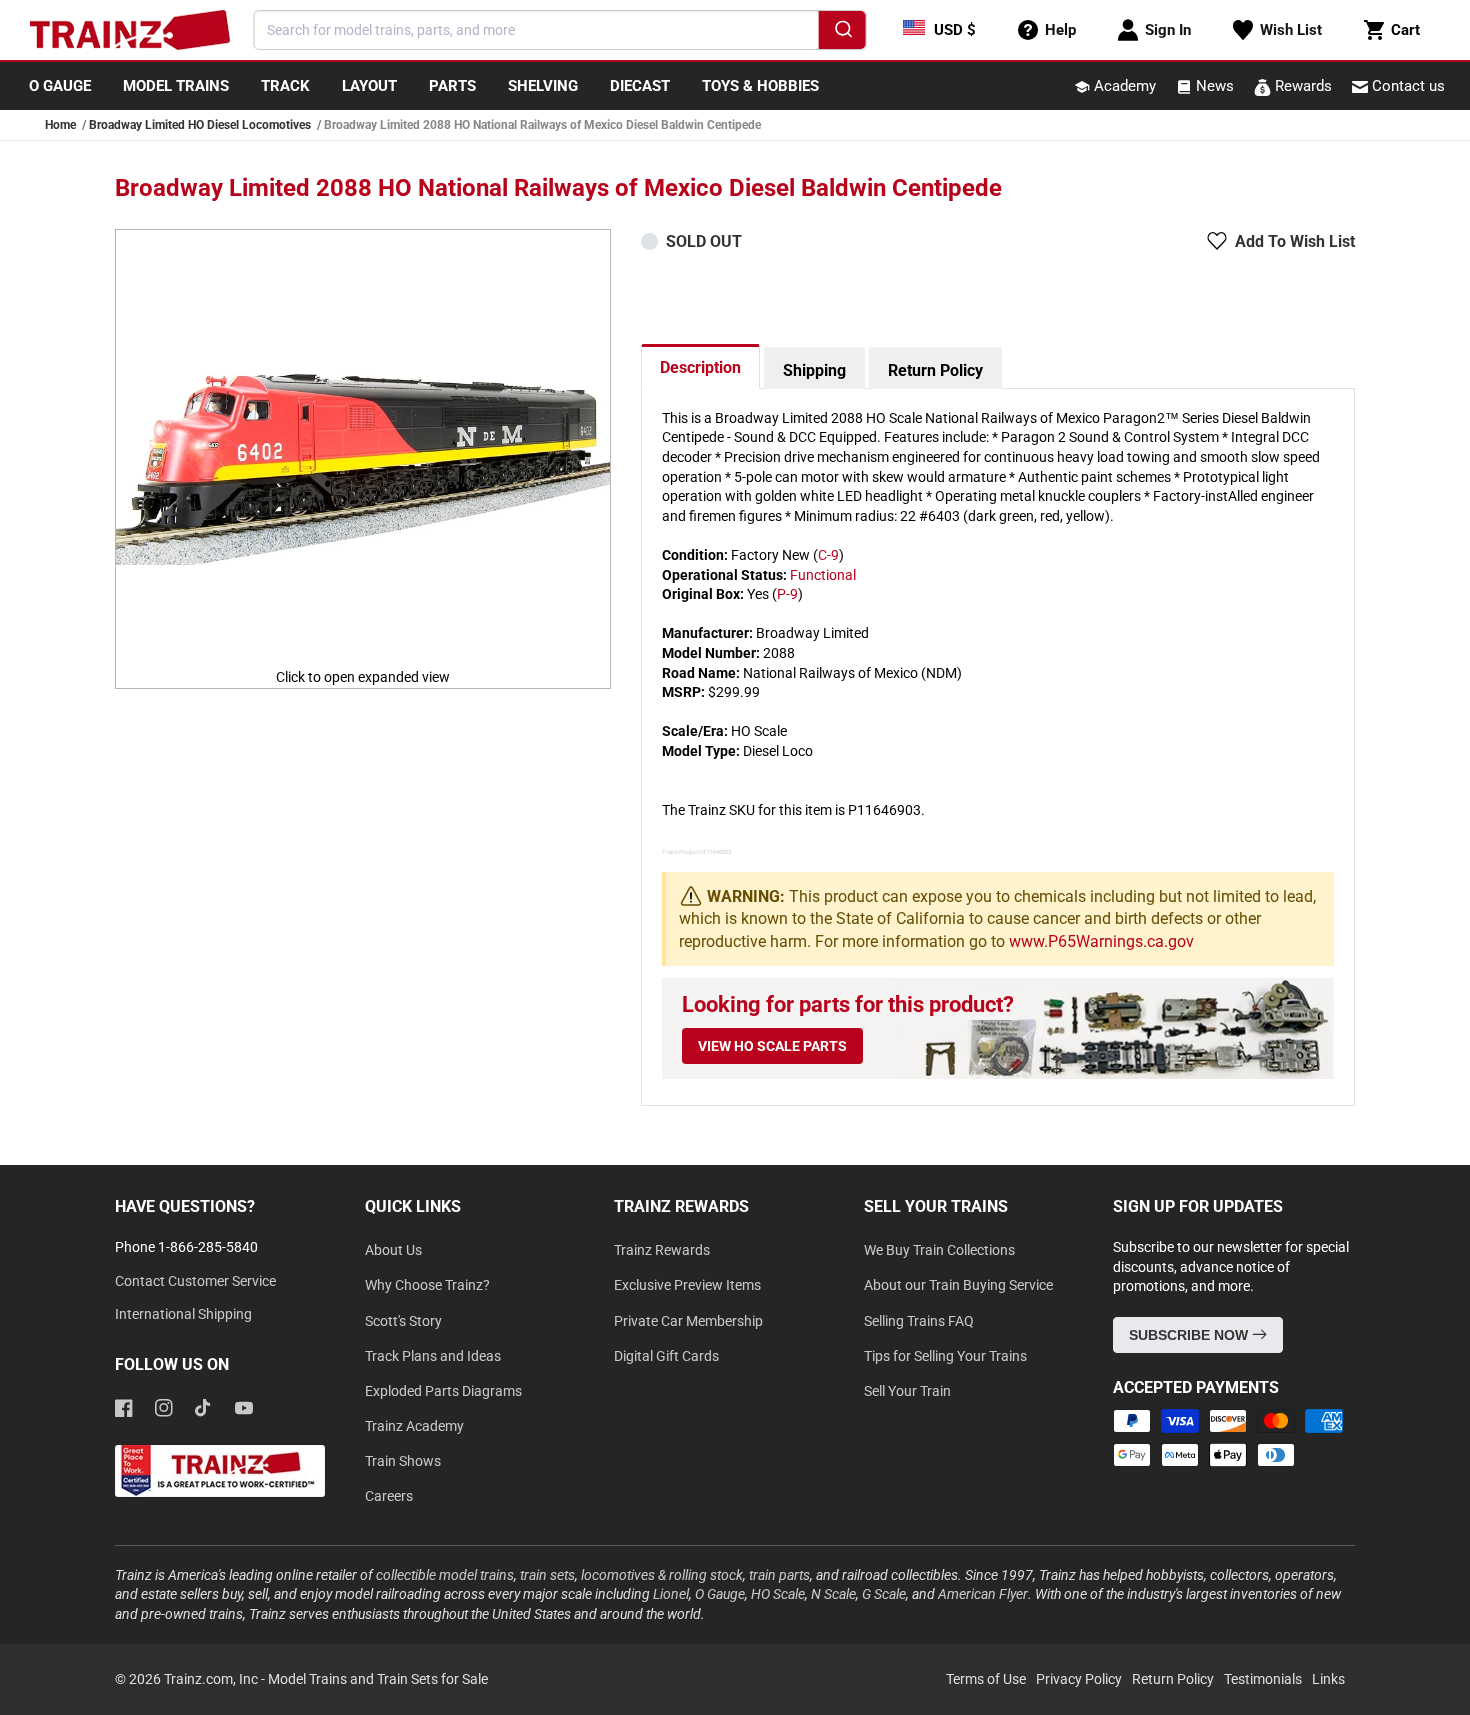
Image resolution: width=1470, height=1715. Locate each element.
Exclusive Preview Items (687, 1285)
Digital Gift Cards (666, 1356)
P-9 (787, 594)
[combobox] (560, 30)
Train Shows (403, 1461)
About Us (393, 1250)
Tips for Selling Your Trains (945, 1356)
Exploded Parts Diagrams (443, 1391)
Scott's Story (403, 1321)
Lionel (671, 1594)
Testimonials (1263, 1679)
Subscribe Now (1190, 1335)
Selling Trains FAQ (919, 1321)
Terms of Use (986, 1679)
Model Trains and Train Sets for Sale (378, 1679)
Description (700, 367)
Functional (823, 575)
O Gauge (720, 1594)
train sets (547, 1575)
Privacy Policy (1079, 1679)
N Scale (833, 1594)
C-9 (828, 555)
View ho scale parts (772, 1046)
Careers (389, 1496)
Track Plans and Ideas (433, 1356)
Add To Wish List (1295, 241)
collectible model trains (445, 1575)
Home (60, 125)
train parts (779, 1575)
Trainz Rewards (662, 1250)
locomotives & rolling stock (662, 1575)
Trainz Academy (414, 1426)
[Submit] (841, 33)
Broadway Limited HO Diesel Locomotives (200, 125)
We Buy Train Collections (939, 1250)
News (1213, 86)
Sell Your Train (907, 1391)
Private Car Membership (688, 1321)
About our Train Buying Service (958, 1285)
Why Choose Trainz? (427, 1285)
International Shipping (183, 1314)
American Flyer (983, 1594)
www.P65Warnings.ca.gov (1101, 941)
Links (1328, 1679)
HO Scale (778, 1594)
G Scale (884, 1594)
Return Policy (935, 370)
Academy (1123, 86)
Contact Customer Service (195, 1281)
